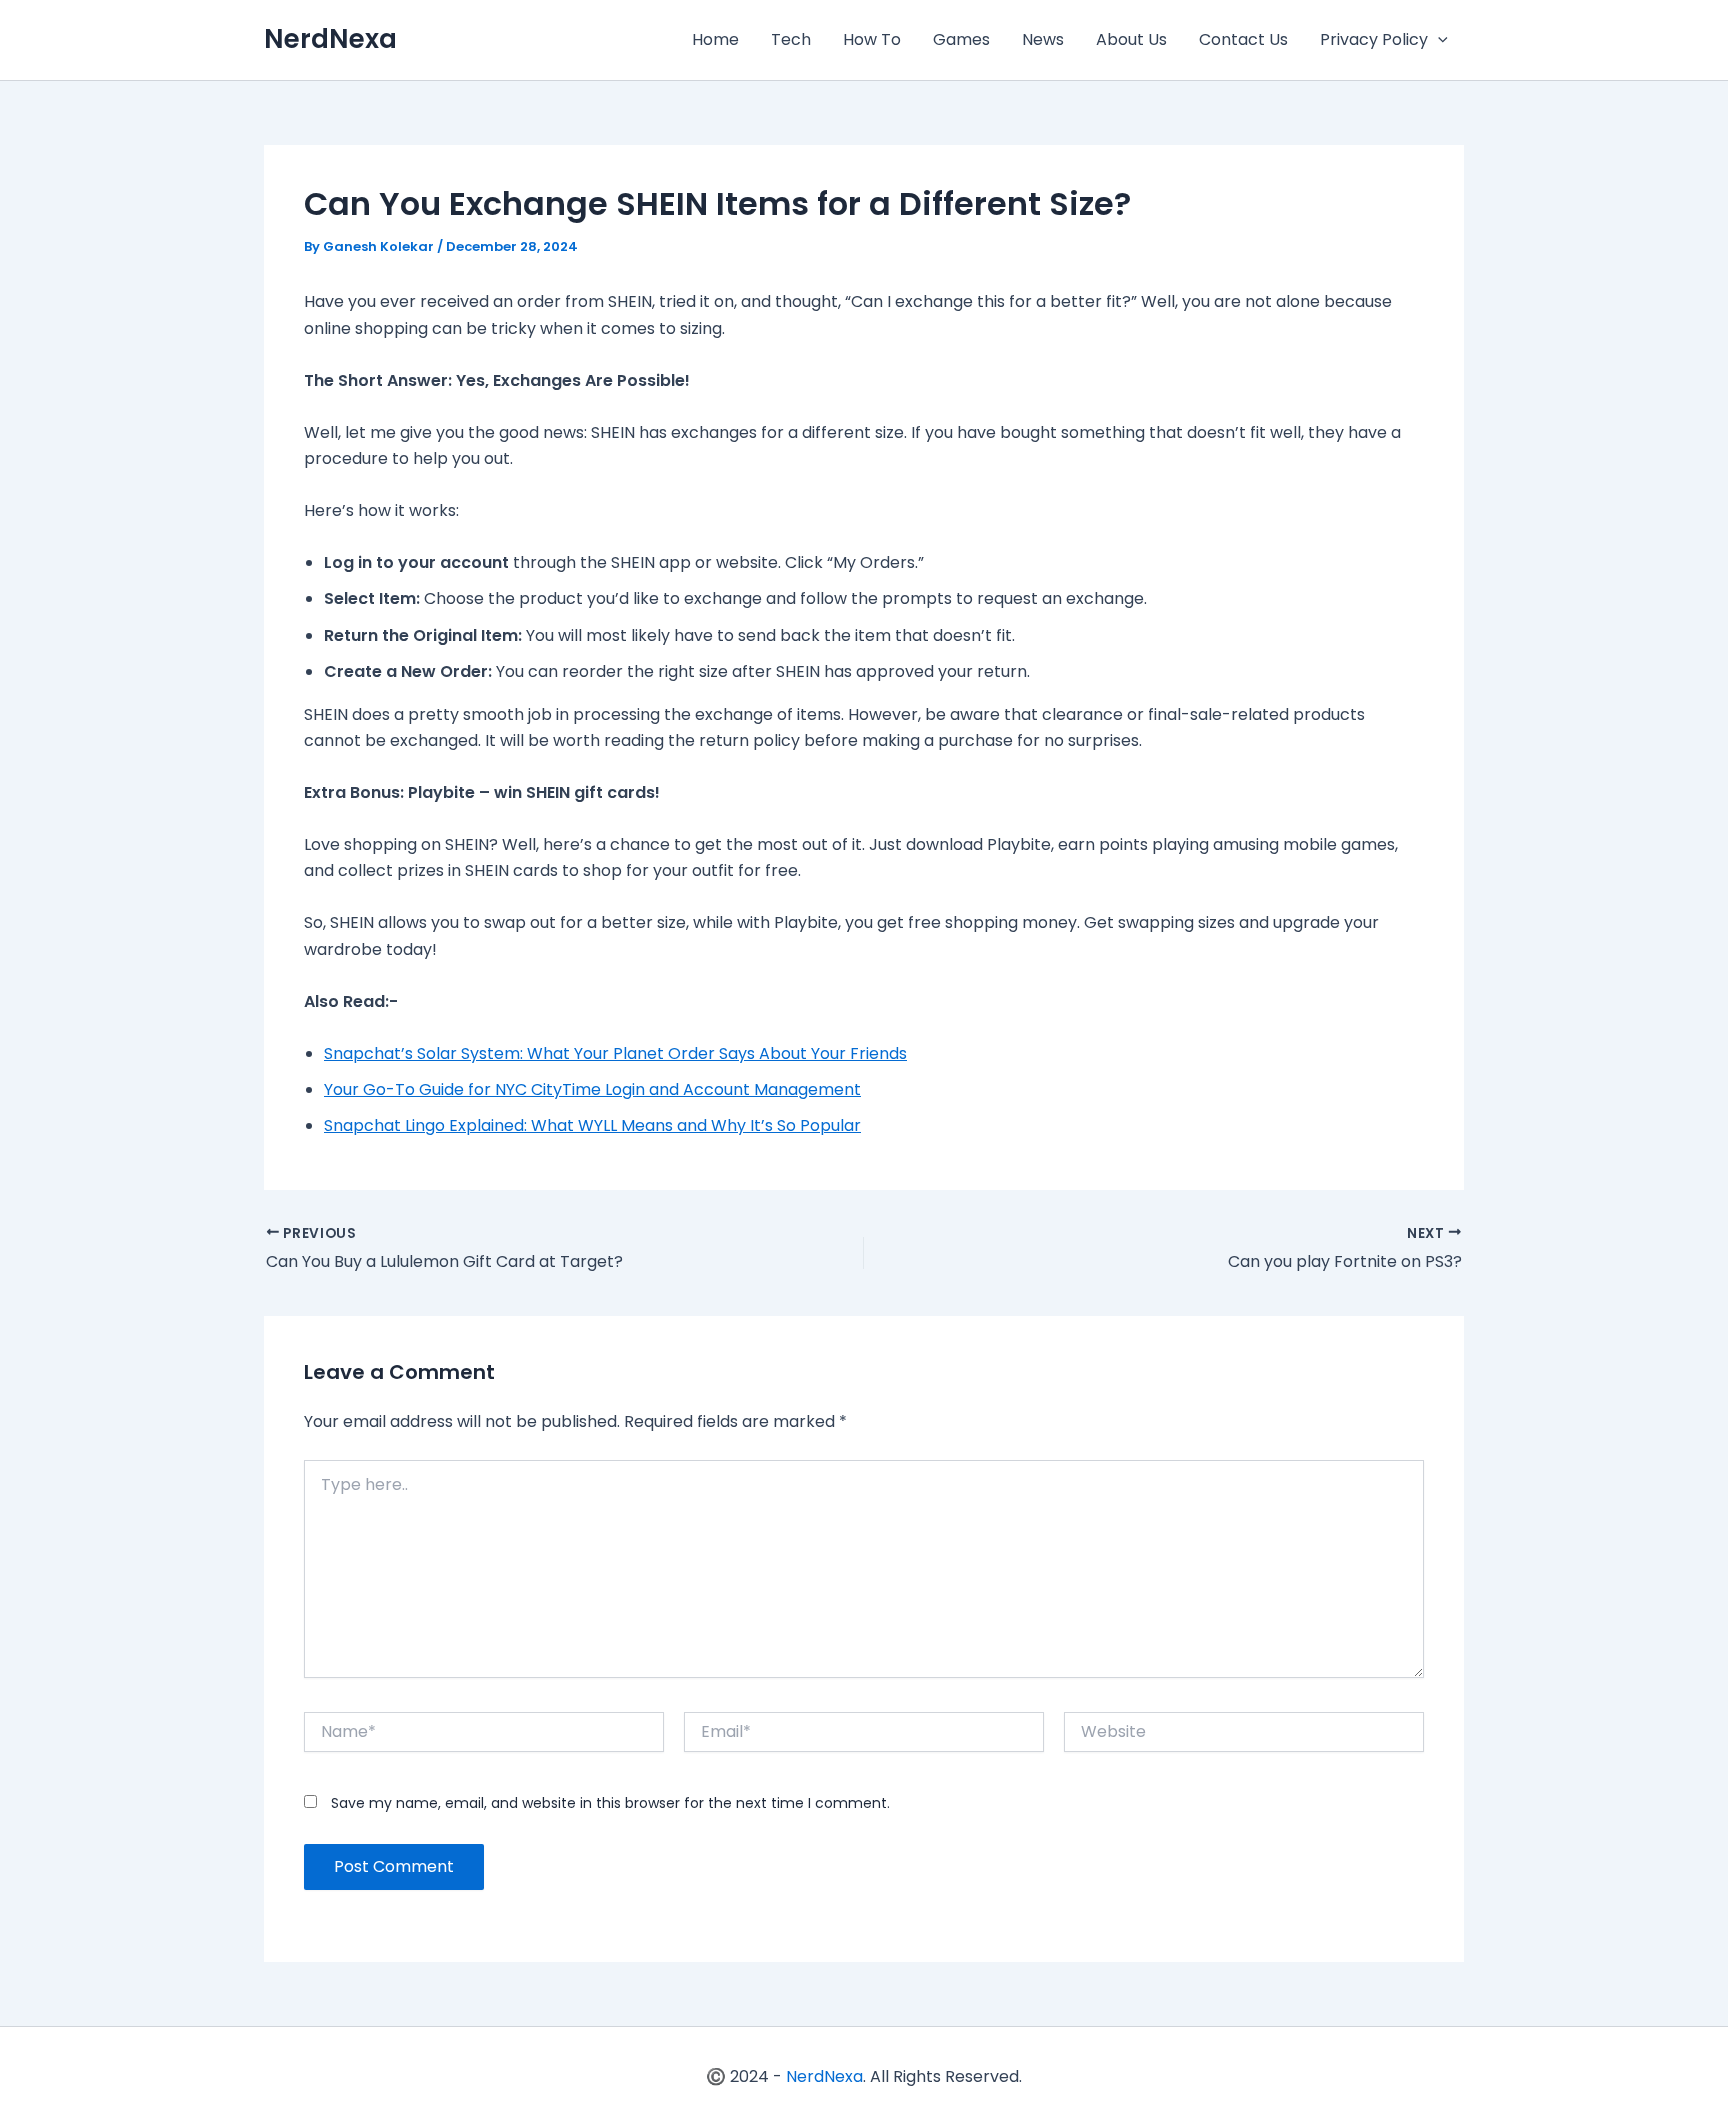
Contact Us (1243, 39)
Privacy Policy (1374, 39)
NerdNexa (330, 39)
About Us (1131, 39)
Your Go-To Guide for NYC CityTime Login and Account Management (592, 1089)
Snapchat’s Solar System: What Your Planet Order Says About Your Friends (615, 1053)
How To (872, 39)
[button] (1438, 40)
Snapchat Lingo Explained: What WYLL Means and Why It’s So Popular (592, 1125)
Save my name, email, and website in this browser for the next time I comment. (610, 1803)
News (1043, 39)
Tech (791, 39)
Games (961, 39)
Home (715, 39)
